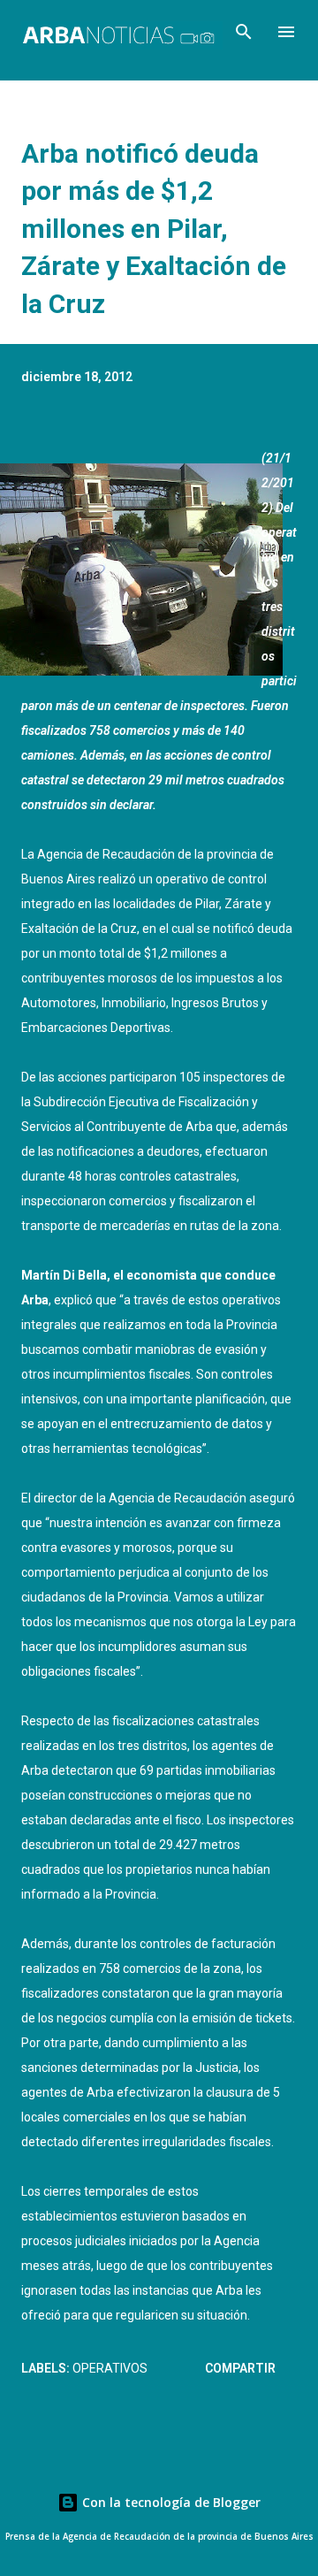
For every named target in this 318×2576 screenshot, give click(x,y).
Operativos (110, 2368)
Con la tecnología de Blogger (170, 2502)
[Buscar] (244, 32)
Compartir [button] (240, 2368)
